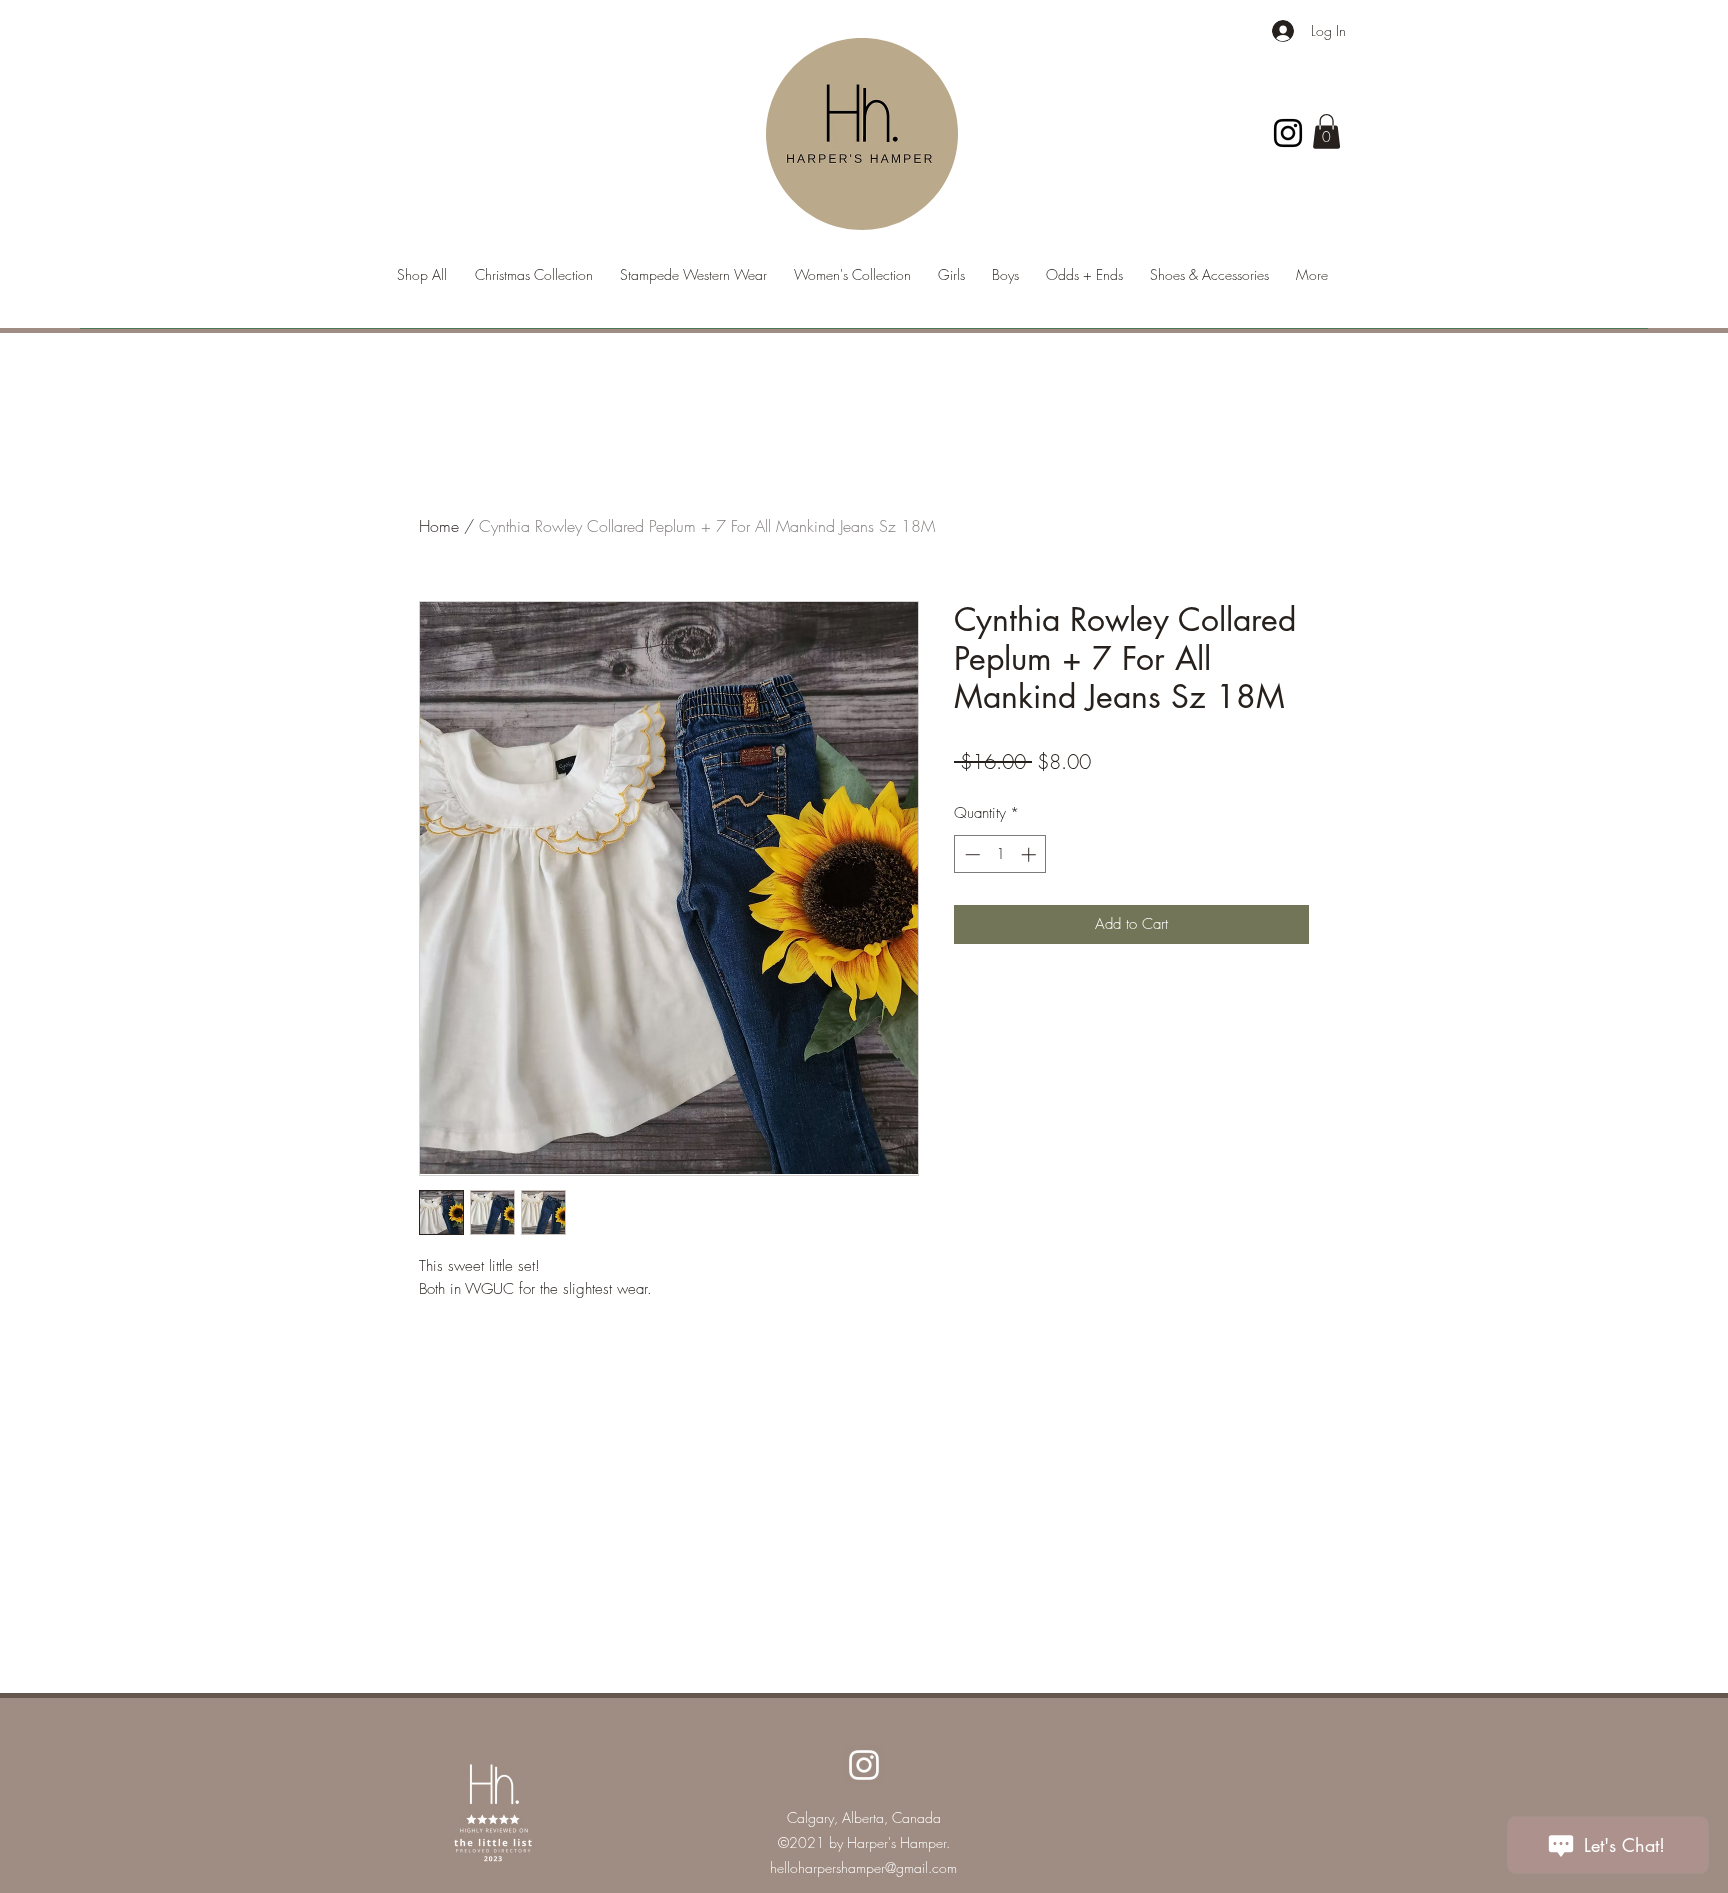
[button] (1326, 131)
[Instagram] (1288, 133)
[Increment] (1030, 854)
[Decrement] (970, 854)
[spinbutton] (1000, 854)
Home (439, 526)
